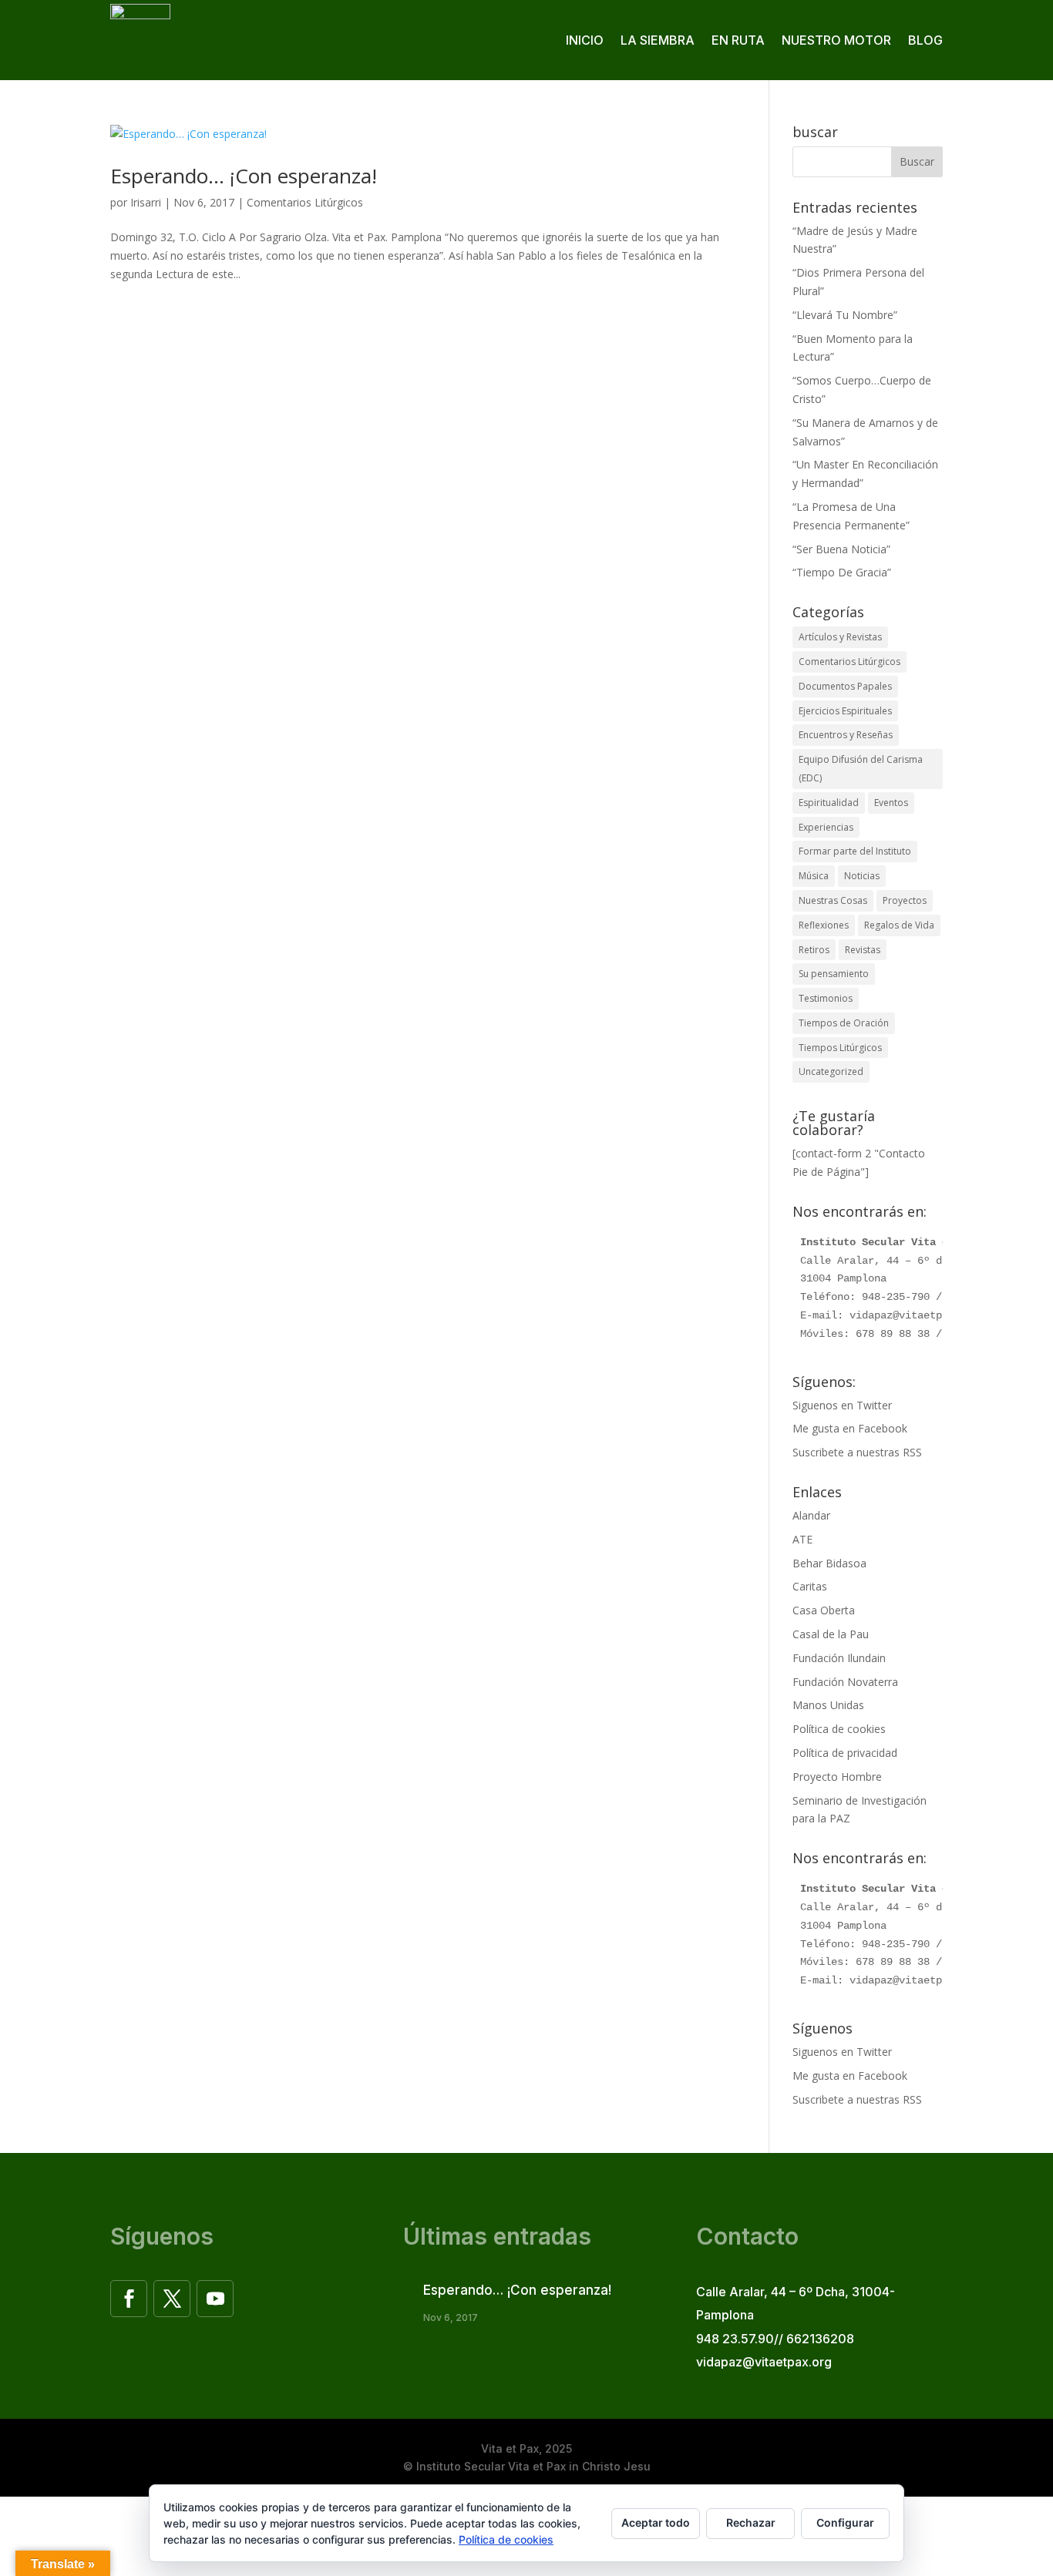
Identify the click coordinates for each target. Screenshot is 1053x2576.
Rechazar (751, 2522)
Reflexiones (824, 925)
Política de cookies (839, 1729)
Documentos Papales (845, 686)
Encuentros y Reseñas (846, 735)
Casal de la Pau (831, 1634)
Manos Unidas (828, 1705)
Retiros (814, 950)
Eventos (891, 803)
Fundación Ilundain (839, 1658)
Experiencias (826, 827)
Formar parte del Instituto (855, 851)
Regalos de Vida (899, 925)
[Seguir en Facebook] (129, 2299)
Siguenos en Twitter (842, 1405)
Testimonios (826, 998)
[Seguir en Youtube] (215, 2299)
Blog (925, 40)
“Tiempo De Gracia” (842, 572)
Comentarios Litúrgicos (305, 202)
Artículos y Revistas (840, 637)
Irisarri (146, 202)
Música (814, 876)
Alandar (811, 1515)
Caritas (810, 1586)
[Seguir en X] (172, 2299)
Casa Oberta (824, 1610)
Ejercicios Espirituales (845, 711)
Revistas (863, 950)
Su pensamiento (834, 974)
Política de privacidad (845, 1753)
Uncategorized (831, 1071)
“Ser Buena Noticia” (841, 549)
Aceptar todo (656, 2522)
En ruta (738, 40)
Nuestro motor (836, 40)
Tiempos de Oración (844, 1023)
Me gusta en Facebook (850, 1428)
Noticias (862, 876)
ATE (802, 1539)
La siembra (658, 40)
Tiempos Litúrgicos (840, 1048)
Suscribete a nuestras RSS (857, 1452)
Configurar (845, 2522)
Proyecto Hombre (837, 1777)
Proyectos (905, 900)
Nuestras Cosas (833, 900)
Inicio (585, 40)
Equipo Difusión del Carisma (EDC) (861, 769)
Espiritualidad (829, 803)
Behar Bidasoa (829, 1563)
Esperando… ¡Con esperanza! (244, 176)
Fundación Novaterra (845, 1682)
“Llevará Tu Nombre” (845, 315)
